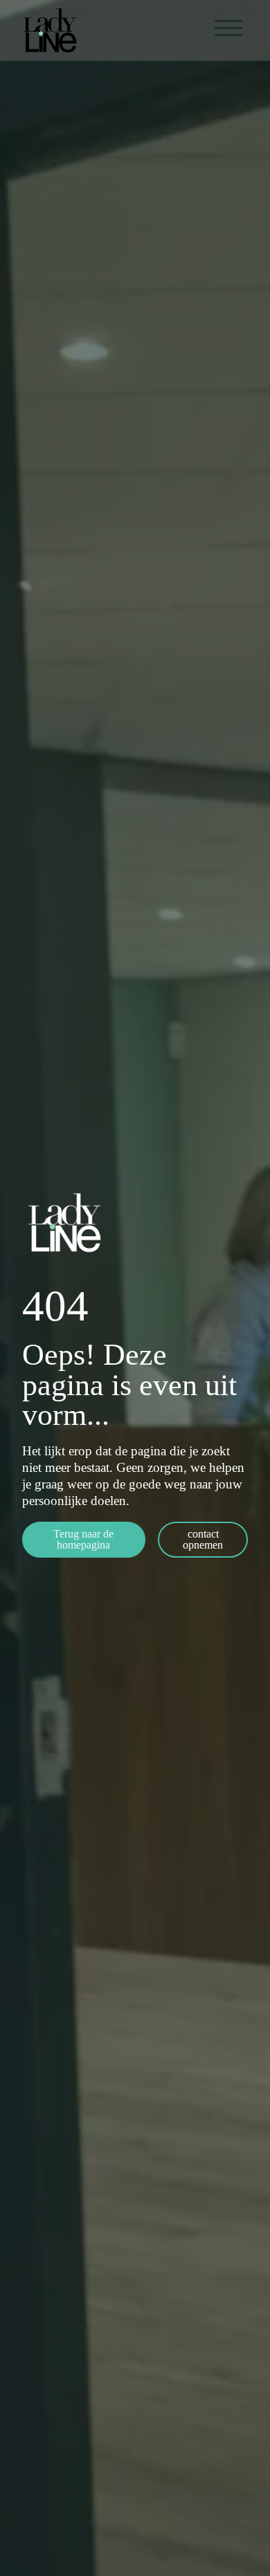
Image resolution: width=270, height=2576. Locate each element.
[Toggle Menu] (228, 28)
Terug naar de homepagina (83, 1539)
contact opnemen (203, 1539)
